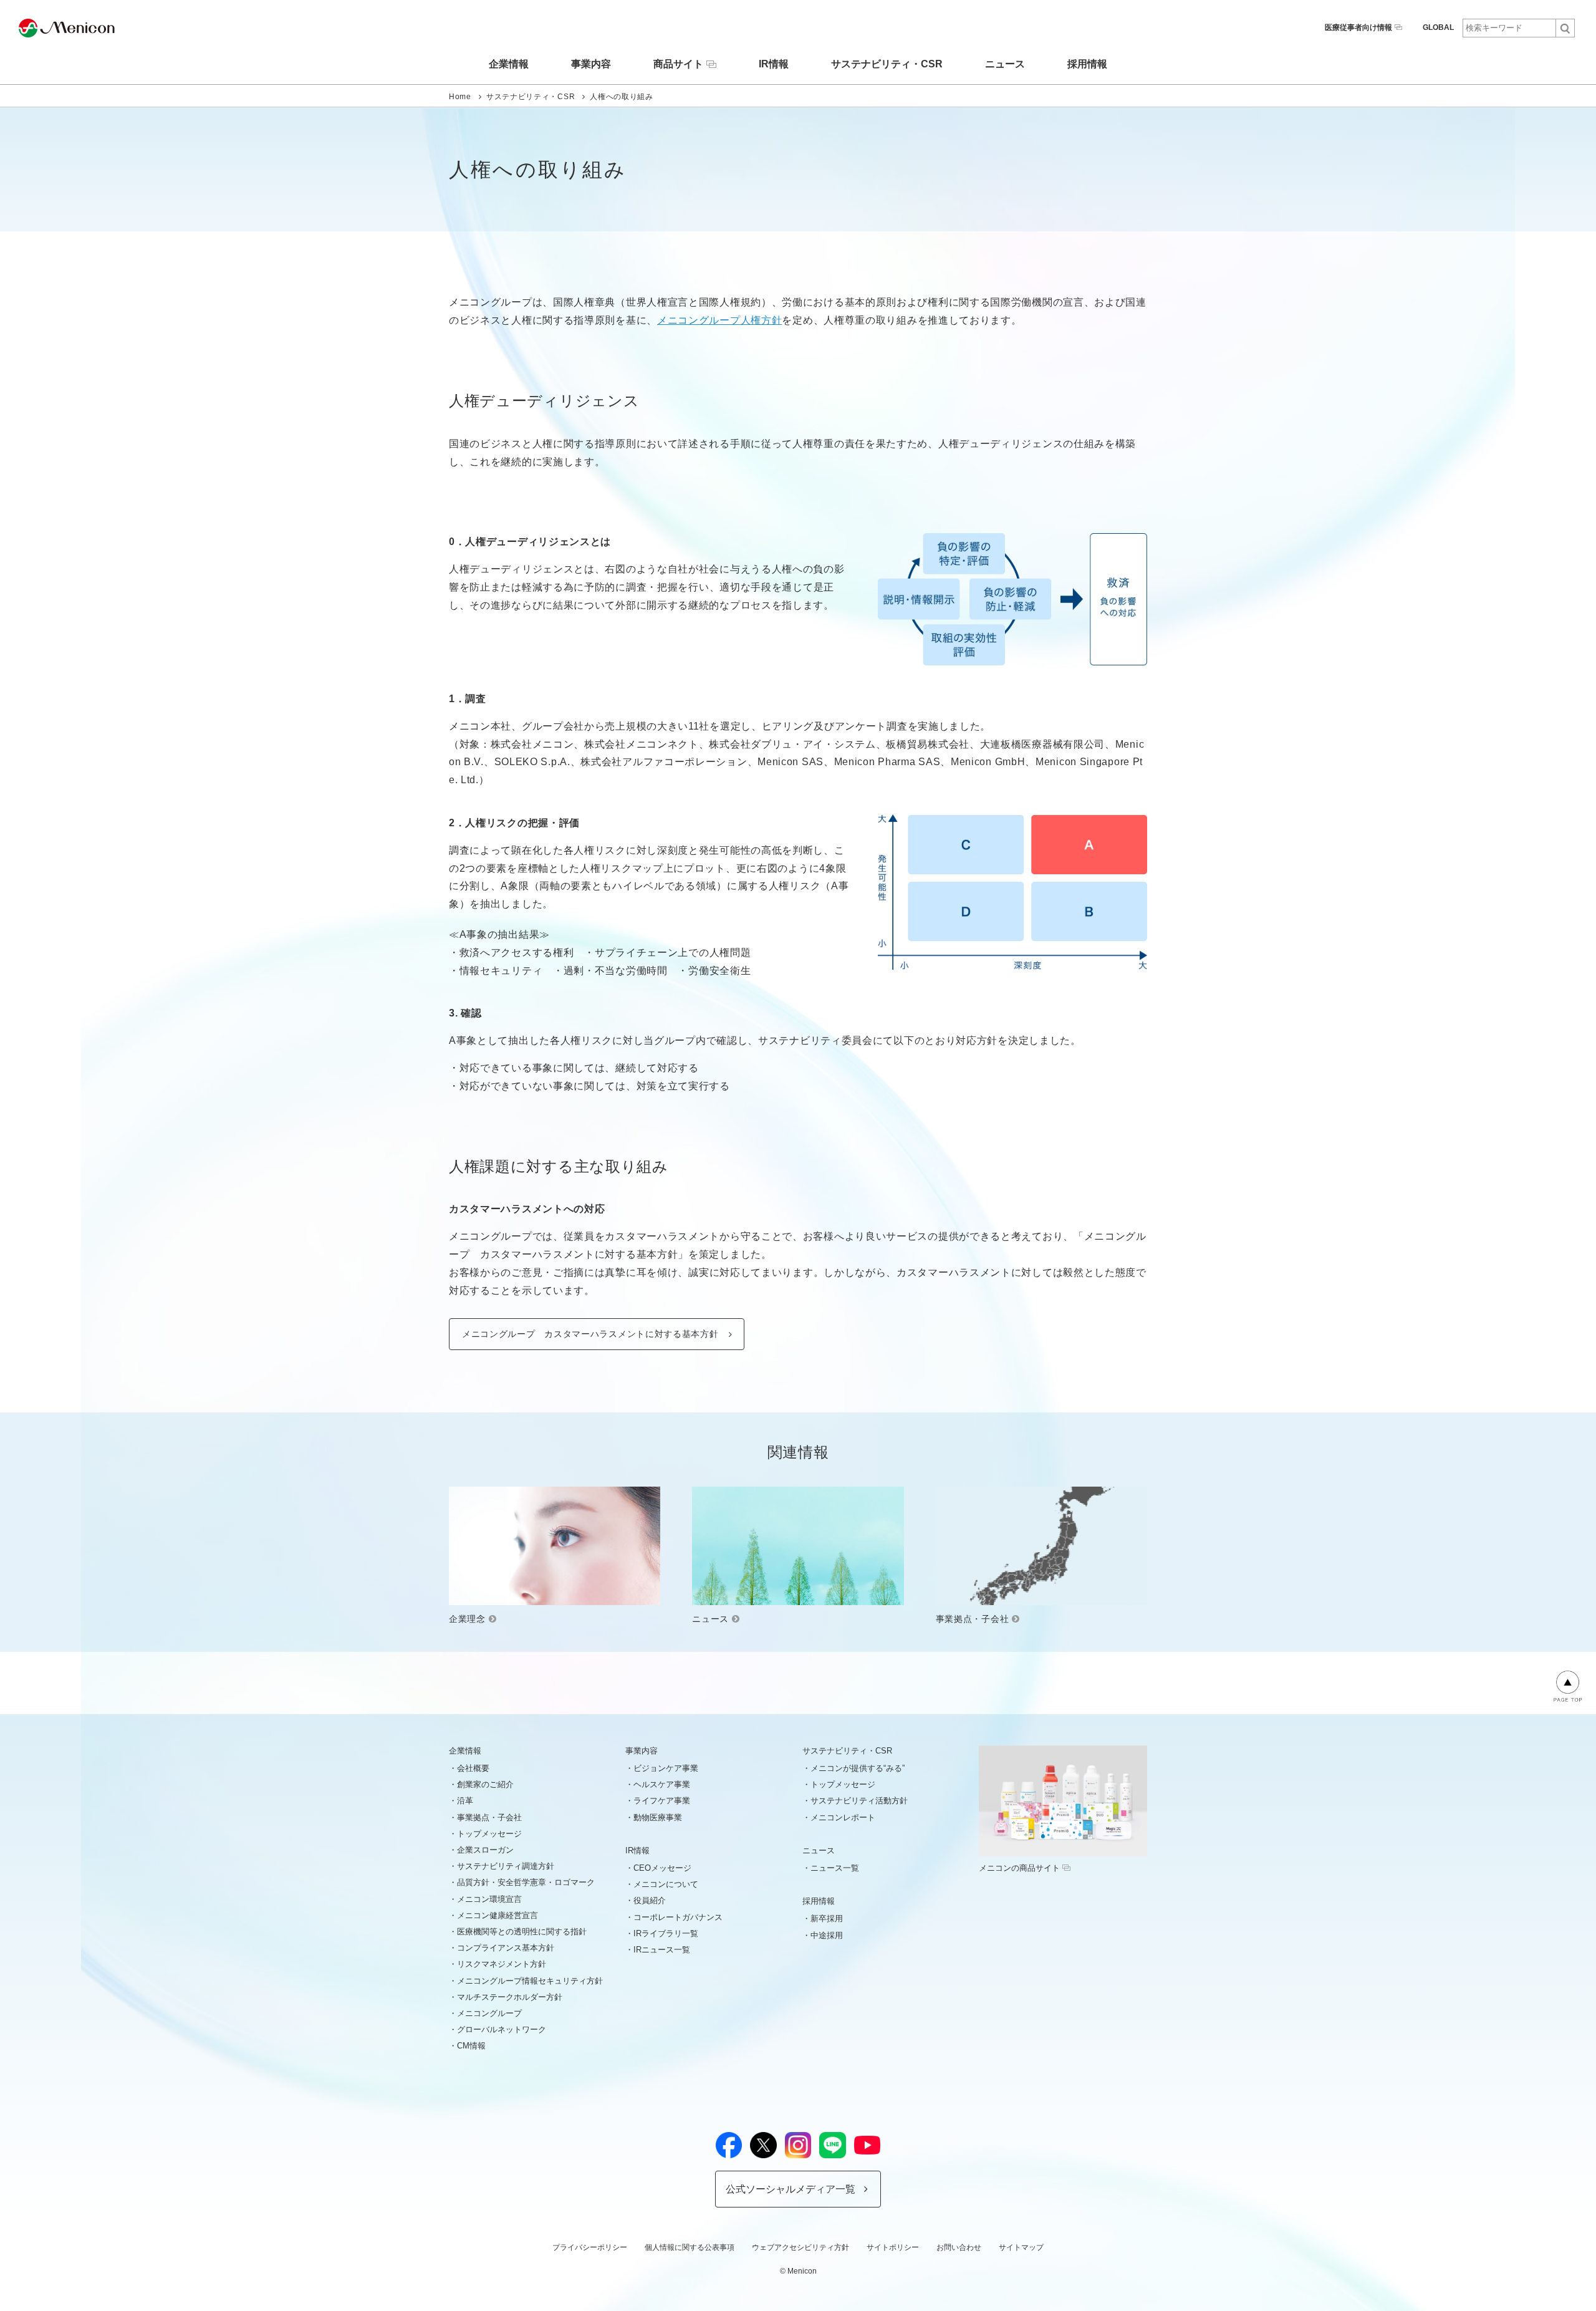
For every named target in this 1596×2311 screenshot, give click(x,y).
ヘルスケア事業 (662, 1784)
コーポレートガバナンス (678, 1917)
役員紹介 (650, 1900)
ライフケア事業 (662, 1801)
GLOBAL (1438, 27)
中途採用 (827, 1935)
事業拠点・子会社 (489, 1817)
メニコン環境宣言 (489, 1899)
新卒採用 (827, 1918)
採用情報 (1087, 64)
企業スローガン (485, 1850)
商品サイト (678, 64)
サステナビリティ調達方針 (506, 1866)
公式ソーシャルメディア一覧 (791, 2189)
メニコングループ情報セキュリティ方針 (530, 1981)
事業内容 (591, 64)
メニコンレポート (843, 1817)
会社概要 (473, 1768)
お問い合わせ (959, 2247)
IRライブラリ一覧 (666, 1933)
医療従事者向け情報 (1358, 27)
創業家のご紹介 (485, 1784)
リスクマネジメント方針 (502, 1964)
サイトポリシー (893, 2247)
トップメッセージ (489, 1834)
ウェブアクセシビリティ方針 (800, 2247)
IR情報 (774, 64)
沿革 (465, 1801)
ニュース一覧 (835, 1868)
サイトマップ (1021, 2247)
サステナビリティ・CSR (887, 64)
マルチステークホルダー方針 (510, 1997)
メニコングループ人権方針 (719, 320)
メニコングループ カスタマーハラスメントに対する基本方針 (590, 1334)
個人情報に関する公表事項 (690, 2247)
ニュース (1005, 64)
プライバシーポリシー (590, 2247)
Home (460, 97)
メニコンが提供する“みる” (858, 1768)
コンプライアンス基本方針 (506, 1948)
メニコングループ (489, 2013)
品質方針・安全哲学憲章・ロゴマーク (526, 1882)
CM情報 (471, 2046)
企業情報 (509, 64)
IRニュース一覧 (662, 1950)
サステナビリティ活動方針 (859, 1801)
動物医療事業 (658, 1817)
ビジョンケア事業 (666, 1768)
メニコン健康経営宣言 (498, 1915)
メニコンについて (666, 1884)
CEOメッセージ (662, 1868)
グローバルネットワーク (502, 2029)
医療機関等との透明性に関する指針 (522, 1932)
